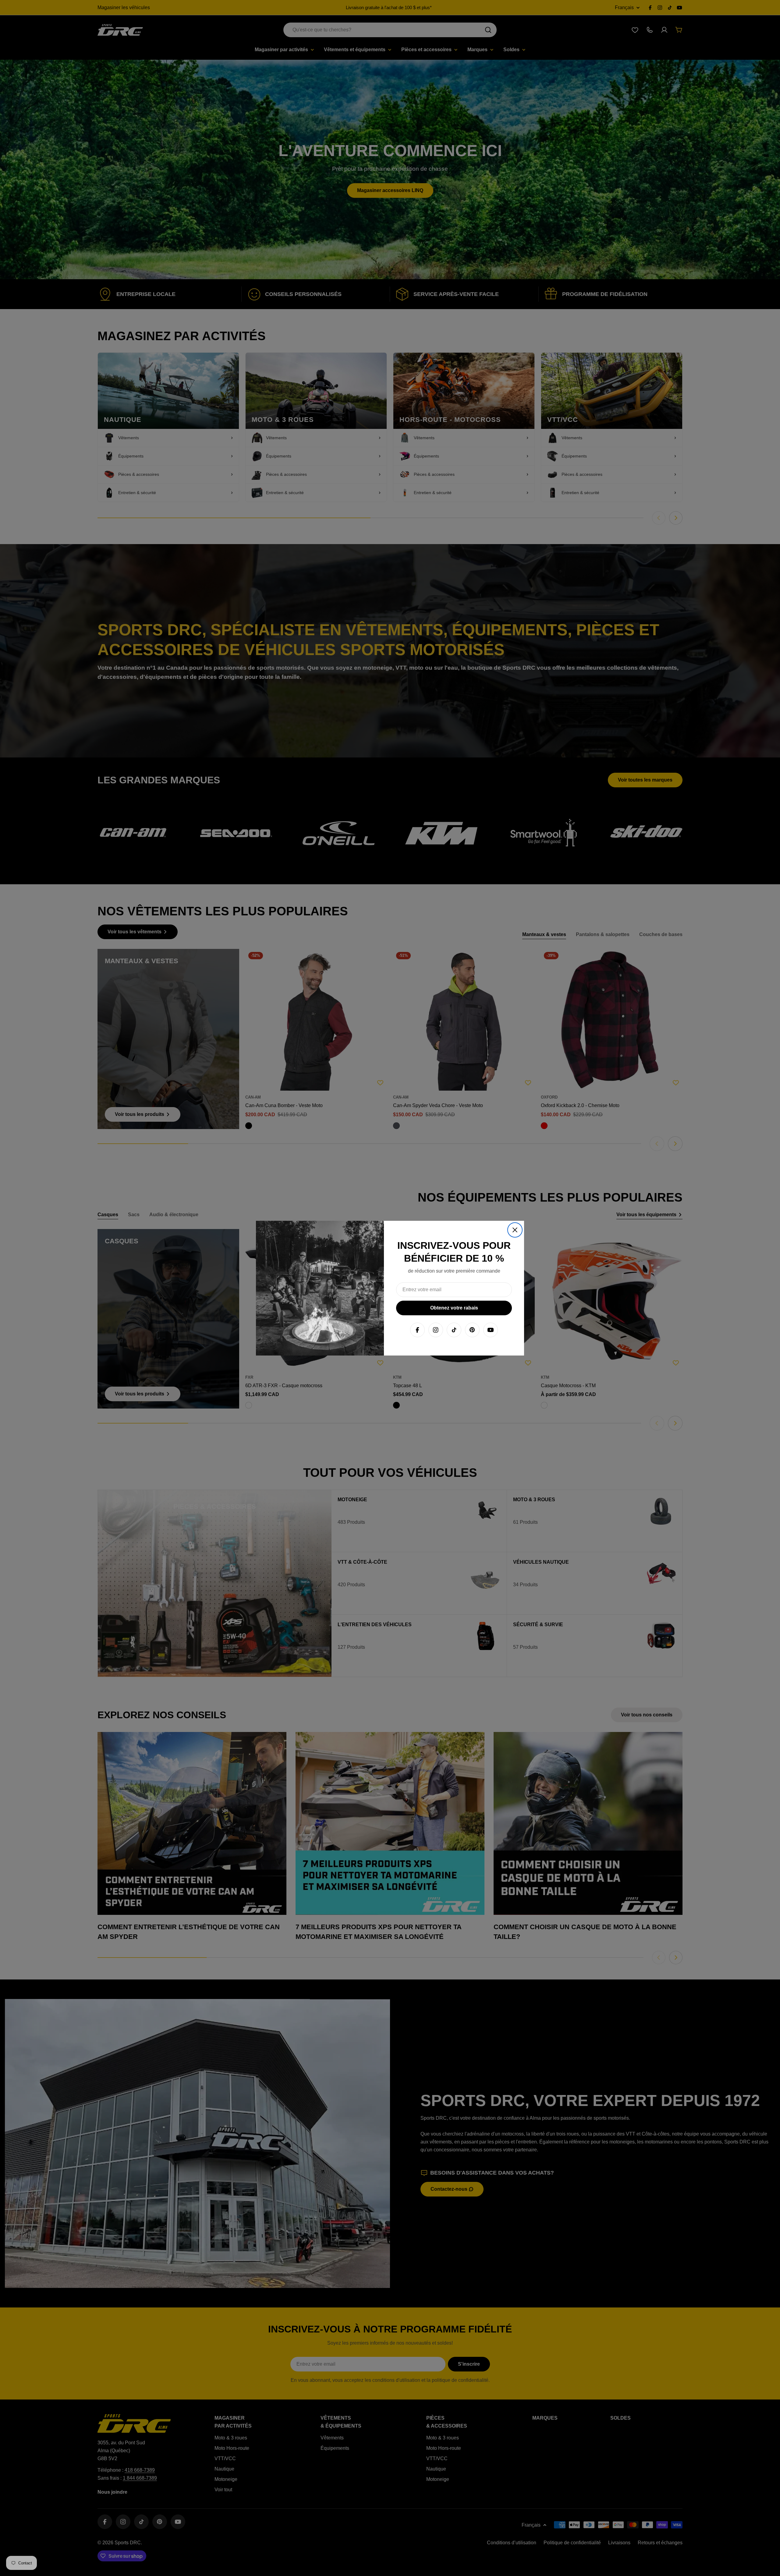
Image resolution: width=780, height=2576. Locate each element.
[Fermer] (515, 1230)
